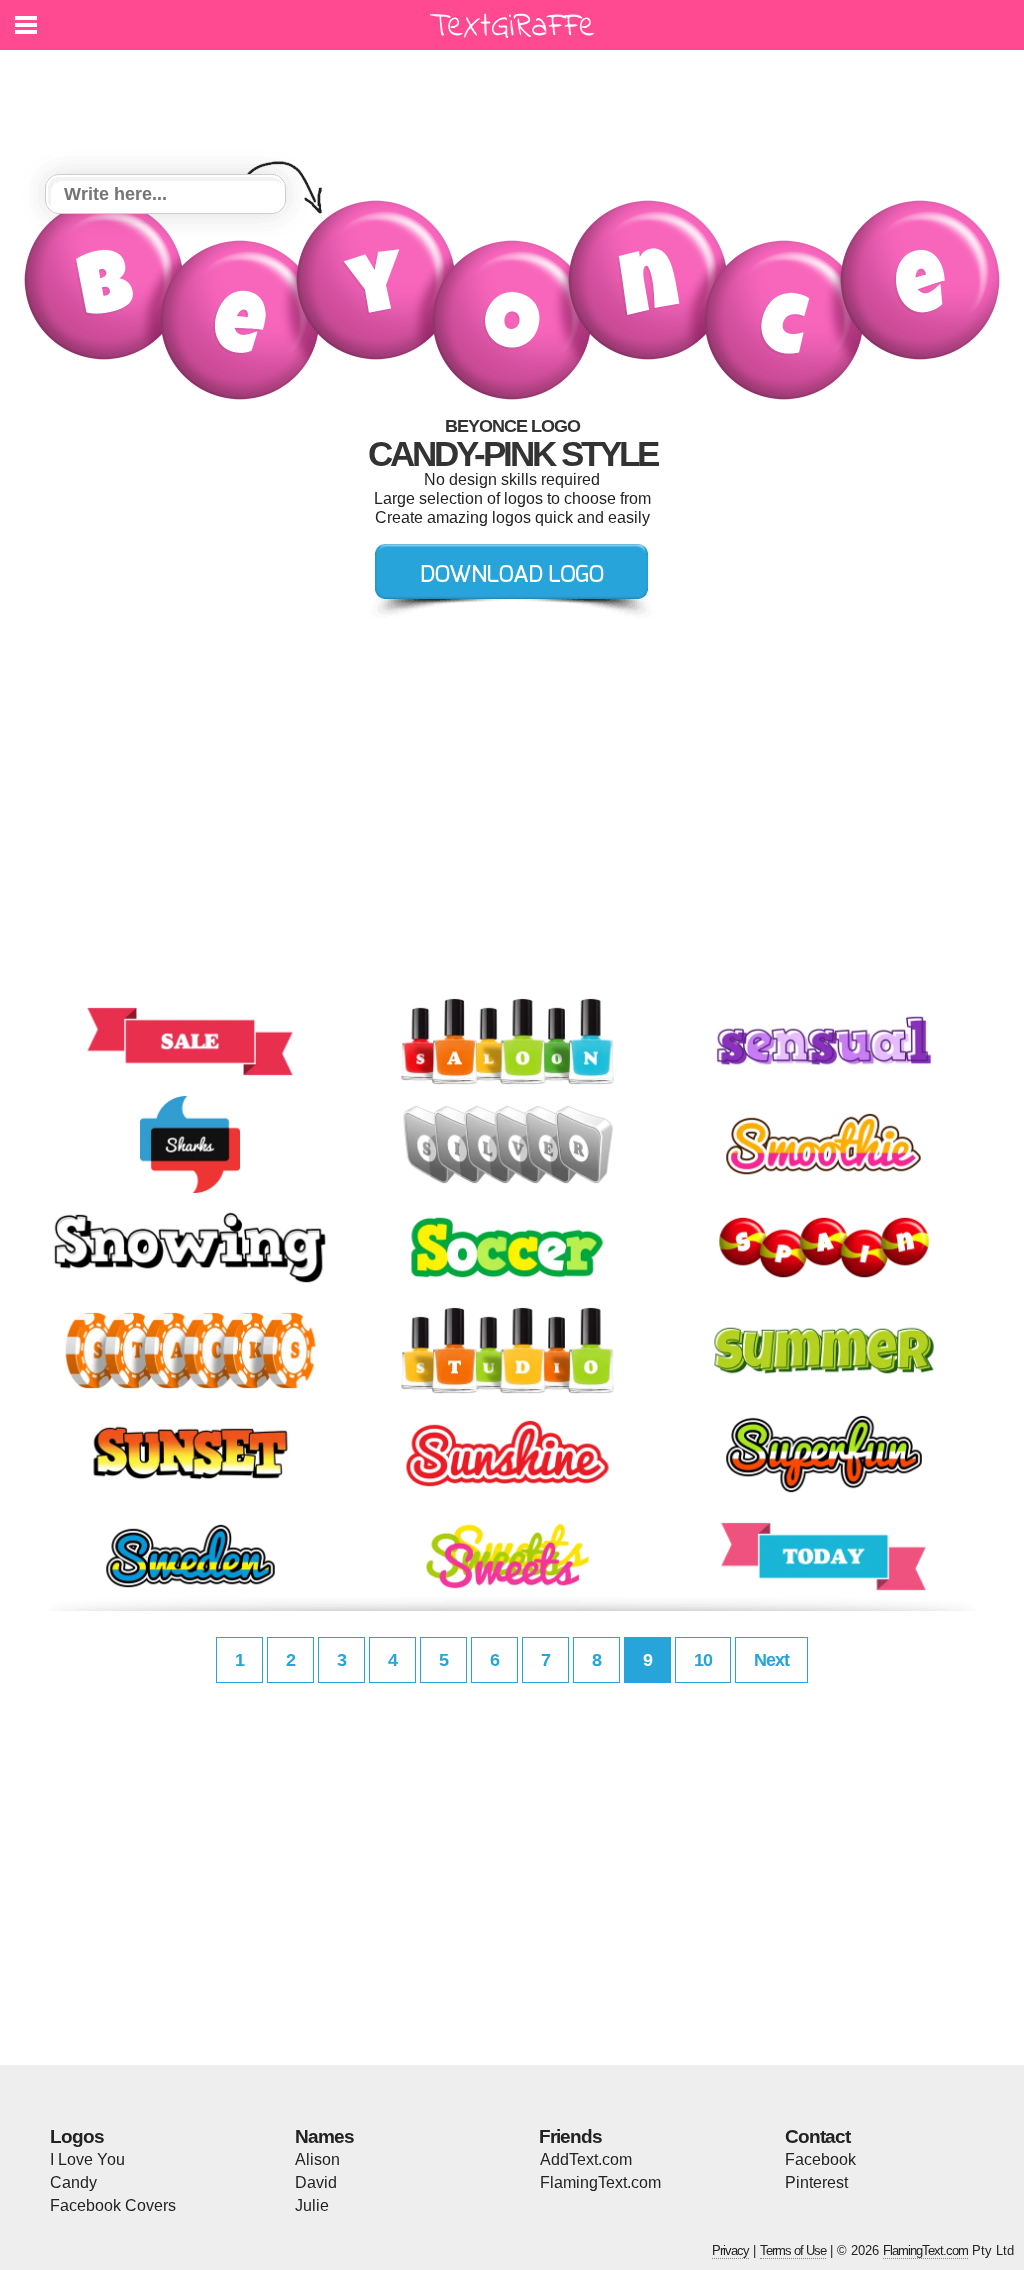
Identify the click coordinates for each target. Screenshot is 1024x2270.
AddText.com (586, 2159)
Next (771, 1660)
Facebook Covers (113, 2205)
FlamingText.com (600, 2182)
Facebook (820, 2159)
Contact (817, 2136)
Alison (317, 2159)
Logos (77, 2136)
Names (324, 2136)
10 (703, 1660)
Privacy (730, 2250)
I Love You (87, 2159)
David (316, 2182)
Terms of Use (793, 2250)
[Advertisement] (517, 100)
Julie (312, 2205)
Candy (73, 2182)
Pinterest (816, 2182)
